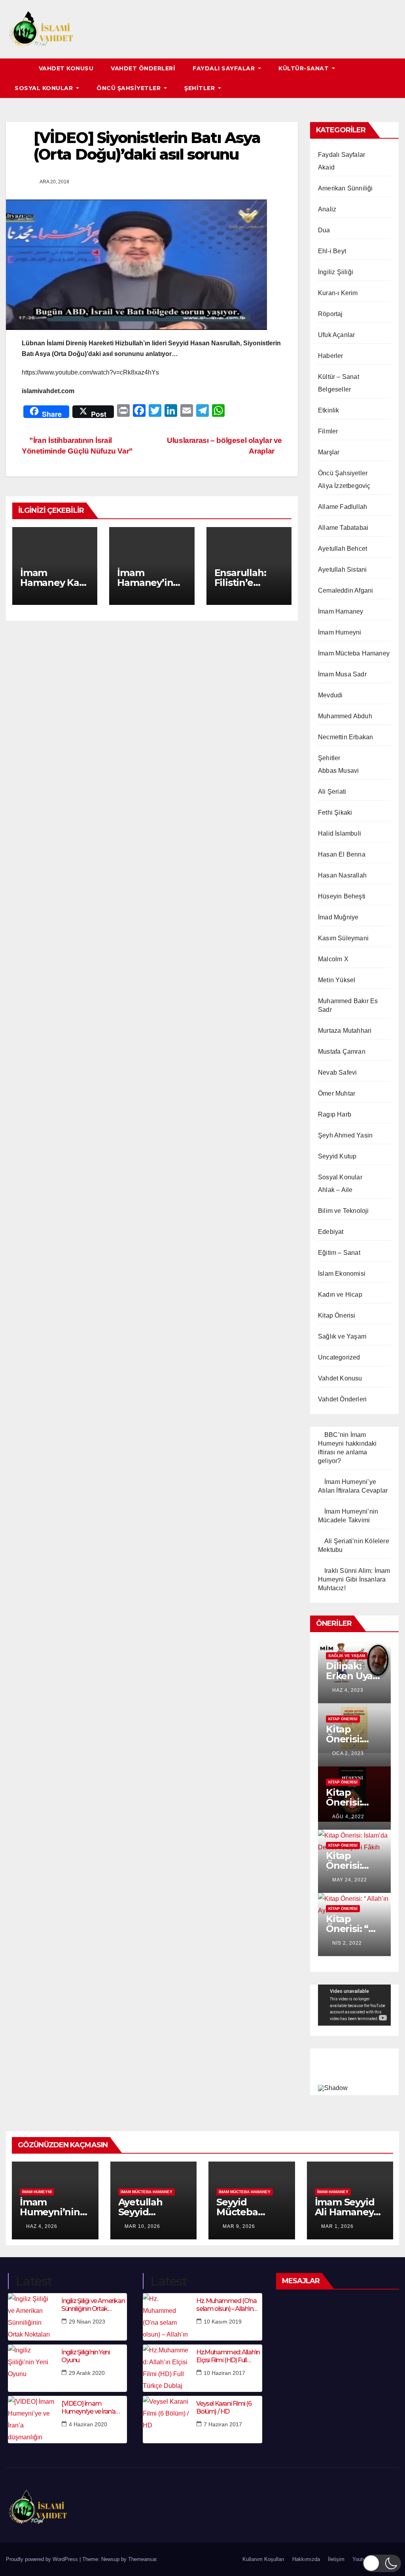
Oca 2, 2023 (348, 1753)
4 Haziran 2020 (88, 2424)
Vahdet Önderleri (143, 68)
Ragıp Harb (335, 1114)
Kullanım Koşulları (263, 2559)
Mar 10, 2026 (142, 2226)
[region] (354, 2070)
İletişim (336, 2559)
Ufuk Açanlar (336, 335)
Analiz (327, 209)
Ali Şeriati (332, 792)
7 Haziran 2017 (223, 2424)
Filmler (328, 431)
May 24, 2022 (350, 1880)
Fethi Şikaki (335, 813)
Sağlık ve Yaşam (342, 1336)
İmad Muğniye (338, 917)
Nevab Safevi (337, 1072)
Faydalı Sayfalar (225, 68)
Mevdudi (330, 695)
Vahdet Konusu (66, 68)
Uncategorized (339, 1357)
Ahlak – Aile (335, 1190)
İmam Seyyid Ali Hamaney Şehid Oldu (345, 2212)
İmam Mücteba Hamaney (354, 653)
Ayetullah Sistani (342, 570)
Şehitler (201, 88)
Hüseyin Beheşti (342, 896)
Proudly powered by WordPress (43, 2559)
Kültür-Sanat (305, 68)
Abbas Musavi (338, 771)
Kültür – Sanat (339, 377)
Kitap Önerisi (337, 1315)
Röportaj (330, 314)
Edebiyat (331, 1232)
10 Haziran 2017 (224, 2373)
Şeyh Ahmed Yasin (345, 1135)
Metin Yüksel (337, 980)
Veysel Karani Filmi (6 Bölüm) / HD (224, 2407)
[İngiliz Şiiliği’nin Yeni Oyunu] (32, 2368)
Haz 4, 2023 (348, 1690)
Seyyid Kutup (337, 1156)
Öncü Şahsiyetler (130, 88)
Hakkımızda (306, 2559)
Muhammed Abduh (345, 716)
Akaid (326, 167)
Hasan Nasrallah (342, 875)
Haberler (331, 356)
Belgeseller (334, 389)
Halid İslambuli (340, 833)
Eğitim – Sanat (339, 1253)
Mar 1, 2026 (337, 2226)
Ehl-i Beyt (332, 251)
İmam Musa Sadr (342, 674)
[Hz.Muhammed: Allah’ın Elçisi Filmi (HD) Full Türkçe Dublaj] (167, 2368)
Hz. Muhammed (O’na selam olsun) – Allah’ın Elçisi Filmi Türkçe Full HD (226, 2305)
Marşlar (329, 452)
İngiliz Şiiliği (336, 272)
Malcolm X (333, 959)
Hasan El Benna (342, 854)
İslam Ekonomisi (342, 1274)
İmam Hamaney (341, 611)
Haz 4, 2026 (42, 2226)
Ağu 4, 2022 (348, 1817)
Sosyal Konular (45, 88)
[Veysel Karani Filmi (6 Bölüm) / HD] (167, 2420)
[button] (394, 78)
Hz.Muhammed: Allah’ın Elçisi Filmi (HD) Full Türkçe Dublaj (228, 2356)
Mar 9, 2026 (239, 2226)
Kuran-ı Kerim (338, 293)
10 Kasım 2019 (223, 2322)
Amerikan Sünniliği (345, 188)
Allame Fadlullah (343, 507)
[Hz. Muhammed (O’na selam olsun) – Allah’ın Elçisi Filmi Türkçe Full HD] (167, 2317)
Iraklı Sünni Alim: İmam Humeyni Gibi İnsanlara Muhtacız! (354, 1579)
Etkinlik (329, 410)
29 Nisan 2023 (87, 2322)
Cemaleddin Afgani (345, 590)
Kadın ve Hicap (340, 1295)
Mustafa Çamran (342, 1052)
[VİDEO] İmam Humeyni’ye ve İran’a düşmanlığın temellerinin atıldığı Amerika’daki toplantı (94, 2407)
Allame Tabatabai (343, 528)
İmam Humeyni (340, 632)
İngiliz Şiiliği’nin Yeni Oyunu (85, 2356)
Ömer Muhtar (337, 1093)
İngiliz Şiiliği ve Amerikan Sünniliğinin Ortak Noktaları (93, 2305)
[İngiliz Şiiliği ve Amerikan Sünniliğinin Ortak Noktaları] (32, 2317)
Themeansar (142, 2559)
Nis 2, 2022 (347, 1943)
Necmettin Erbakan (345, 737)
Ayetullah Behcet (343, 549)
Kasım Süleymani (343, 938)
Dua (324, 230)
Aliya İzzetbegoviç (344, 486)
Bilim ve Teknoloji (343, 1211)
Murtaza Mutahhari (345, 1031)
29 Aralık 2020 (87, 2373)
